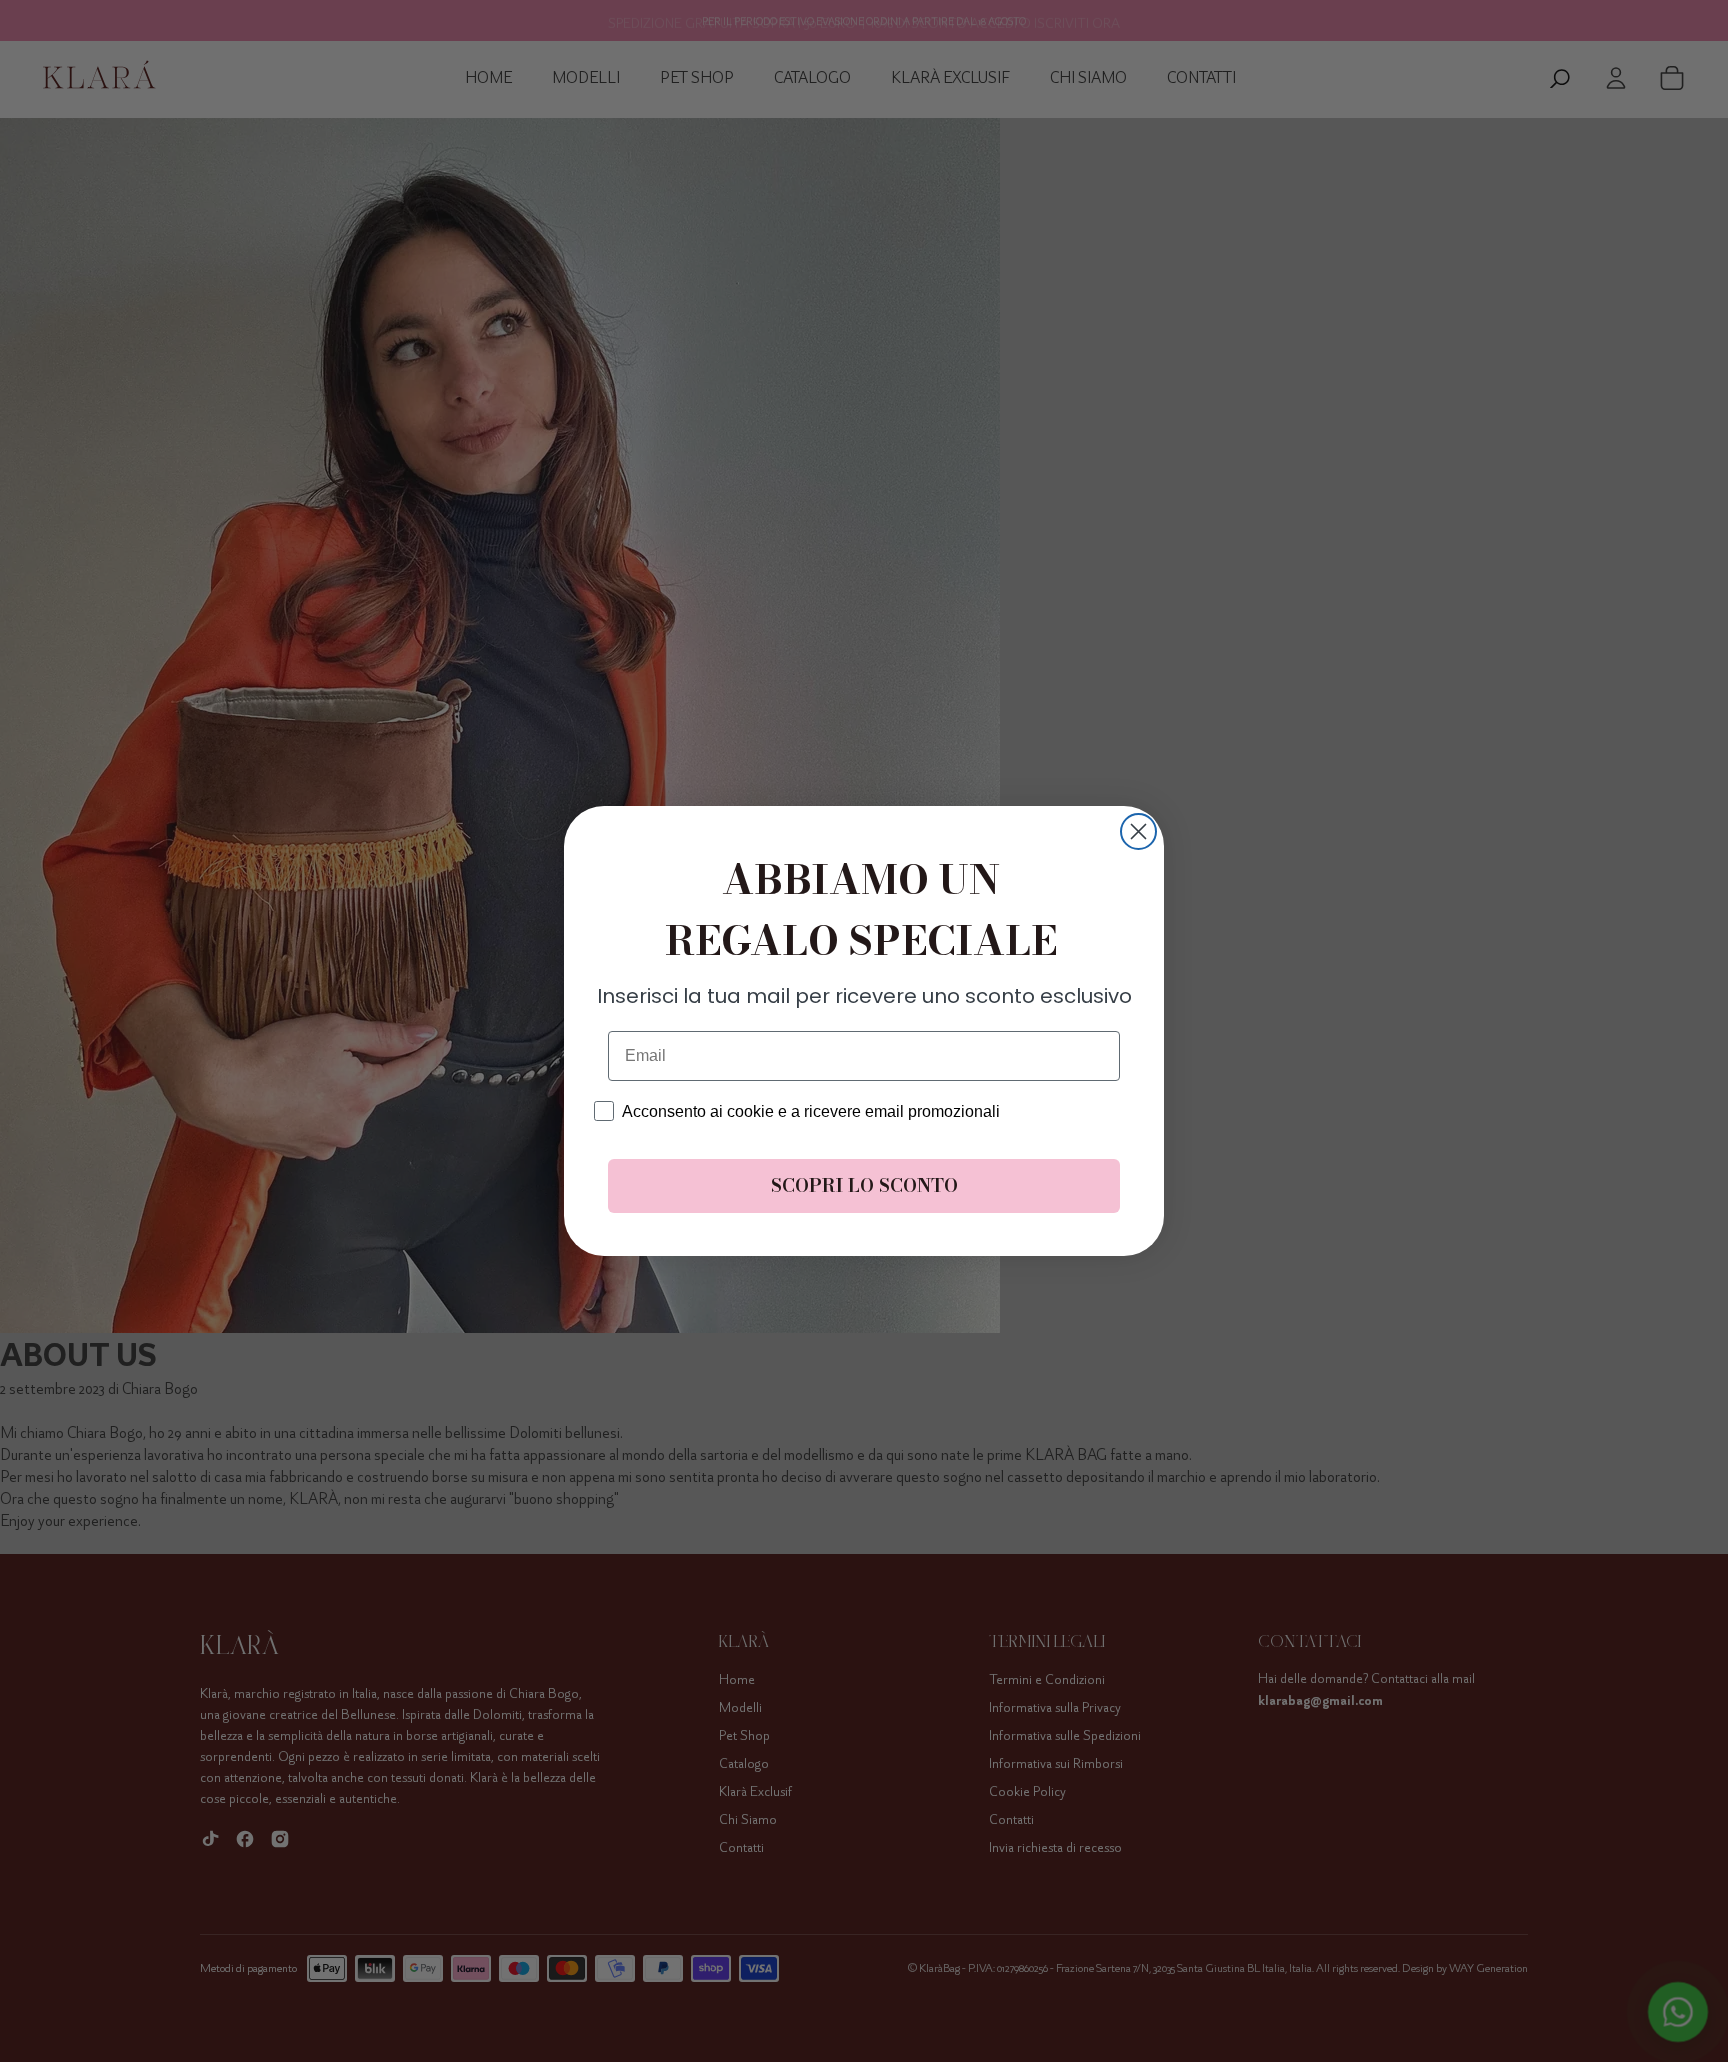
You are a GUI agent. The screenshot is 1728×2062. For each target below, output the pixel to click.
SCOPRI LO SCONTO (864, 1185)
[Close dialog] (1138, 831)
